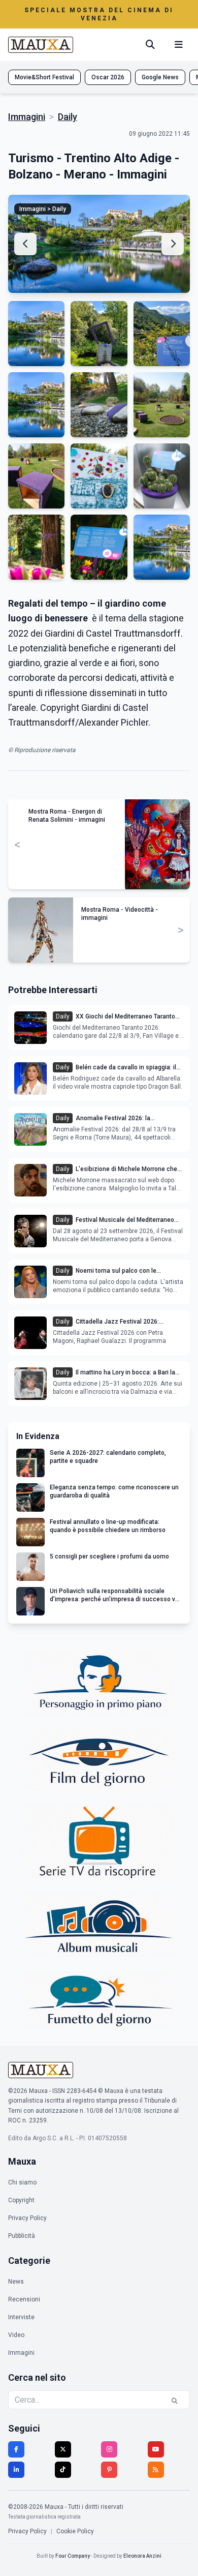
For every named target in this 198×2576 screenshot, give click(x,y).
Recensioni (24, 2299)
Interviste (21, 2317)
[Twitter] (63, 2449)
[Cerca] (150, 45)
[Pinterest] (109, 2470)
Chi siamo (22, 2182)
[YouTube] (156, 2449)
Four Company (73, 2556)
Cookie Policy (75, 2531)
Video (16, 2335)
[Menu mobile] (179, 45)
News (16, 2282)
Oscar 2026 (108, 77)
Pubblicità (22, 2236)
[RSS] (156, 2470)
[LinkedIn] (16, 2470)
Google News (160, 77)
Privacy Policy (27, 2218)
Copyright (21, 2200)
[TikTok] (63, 2470)
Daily (68, 117)
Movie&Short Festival (44, 77)
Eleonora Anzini (142, 2556)
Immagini (27, 117)
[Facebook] (16, 2449)
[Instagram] (109, 2449)
